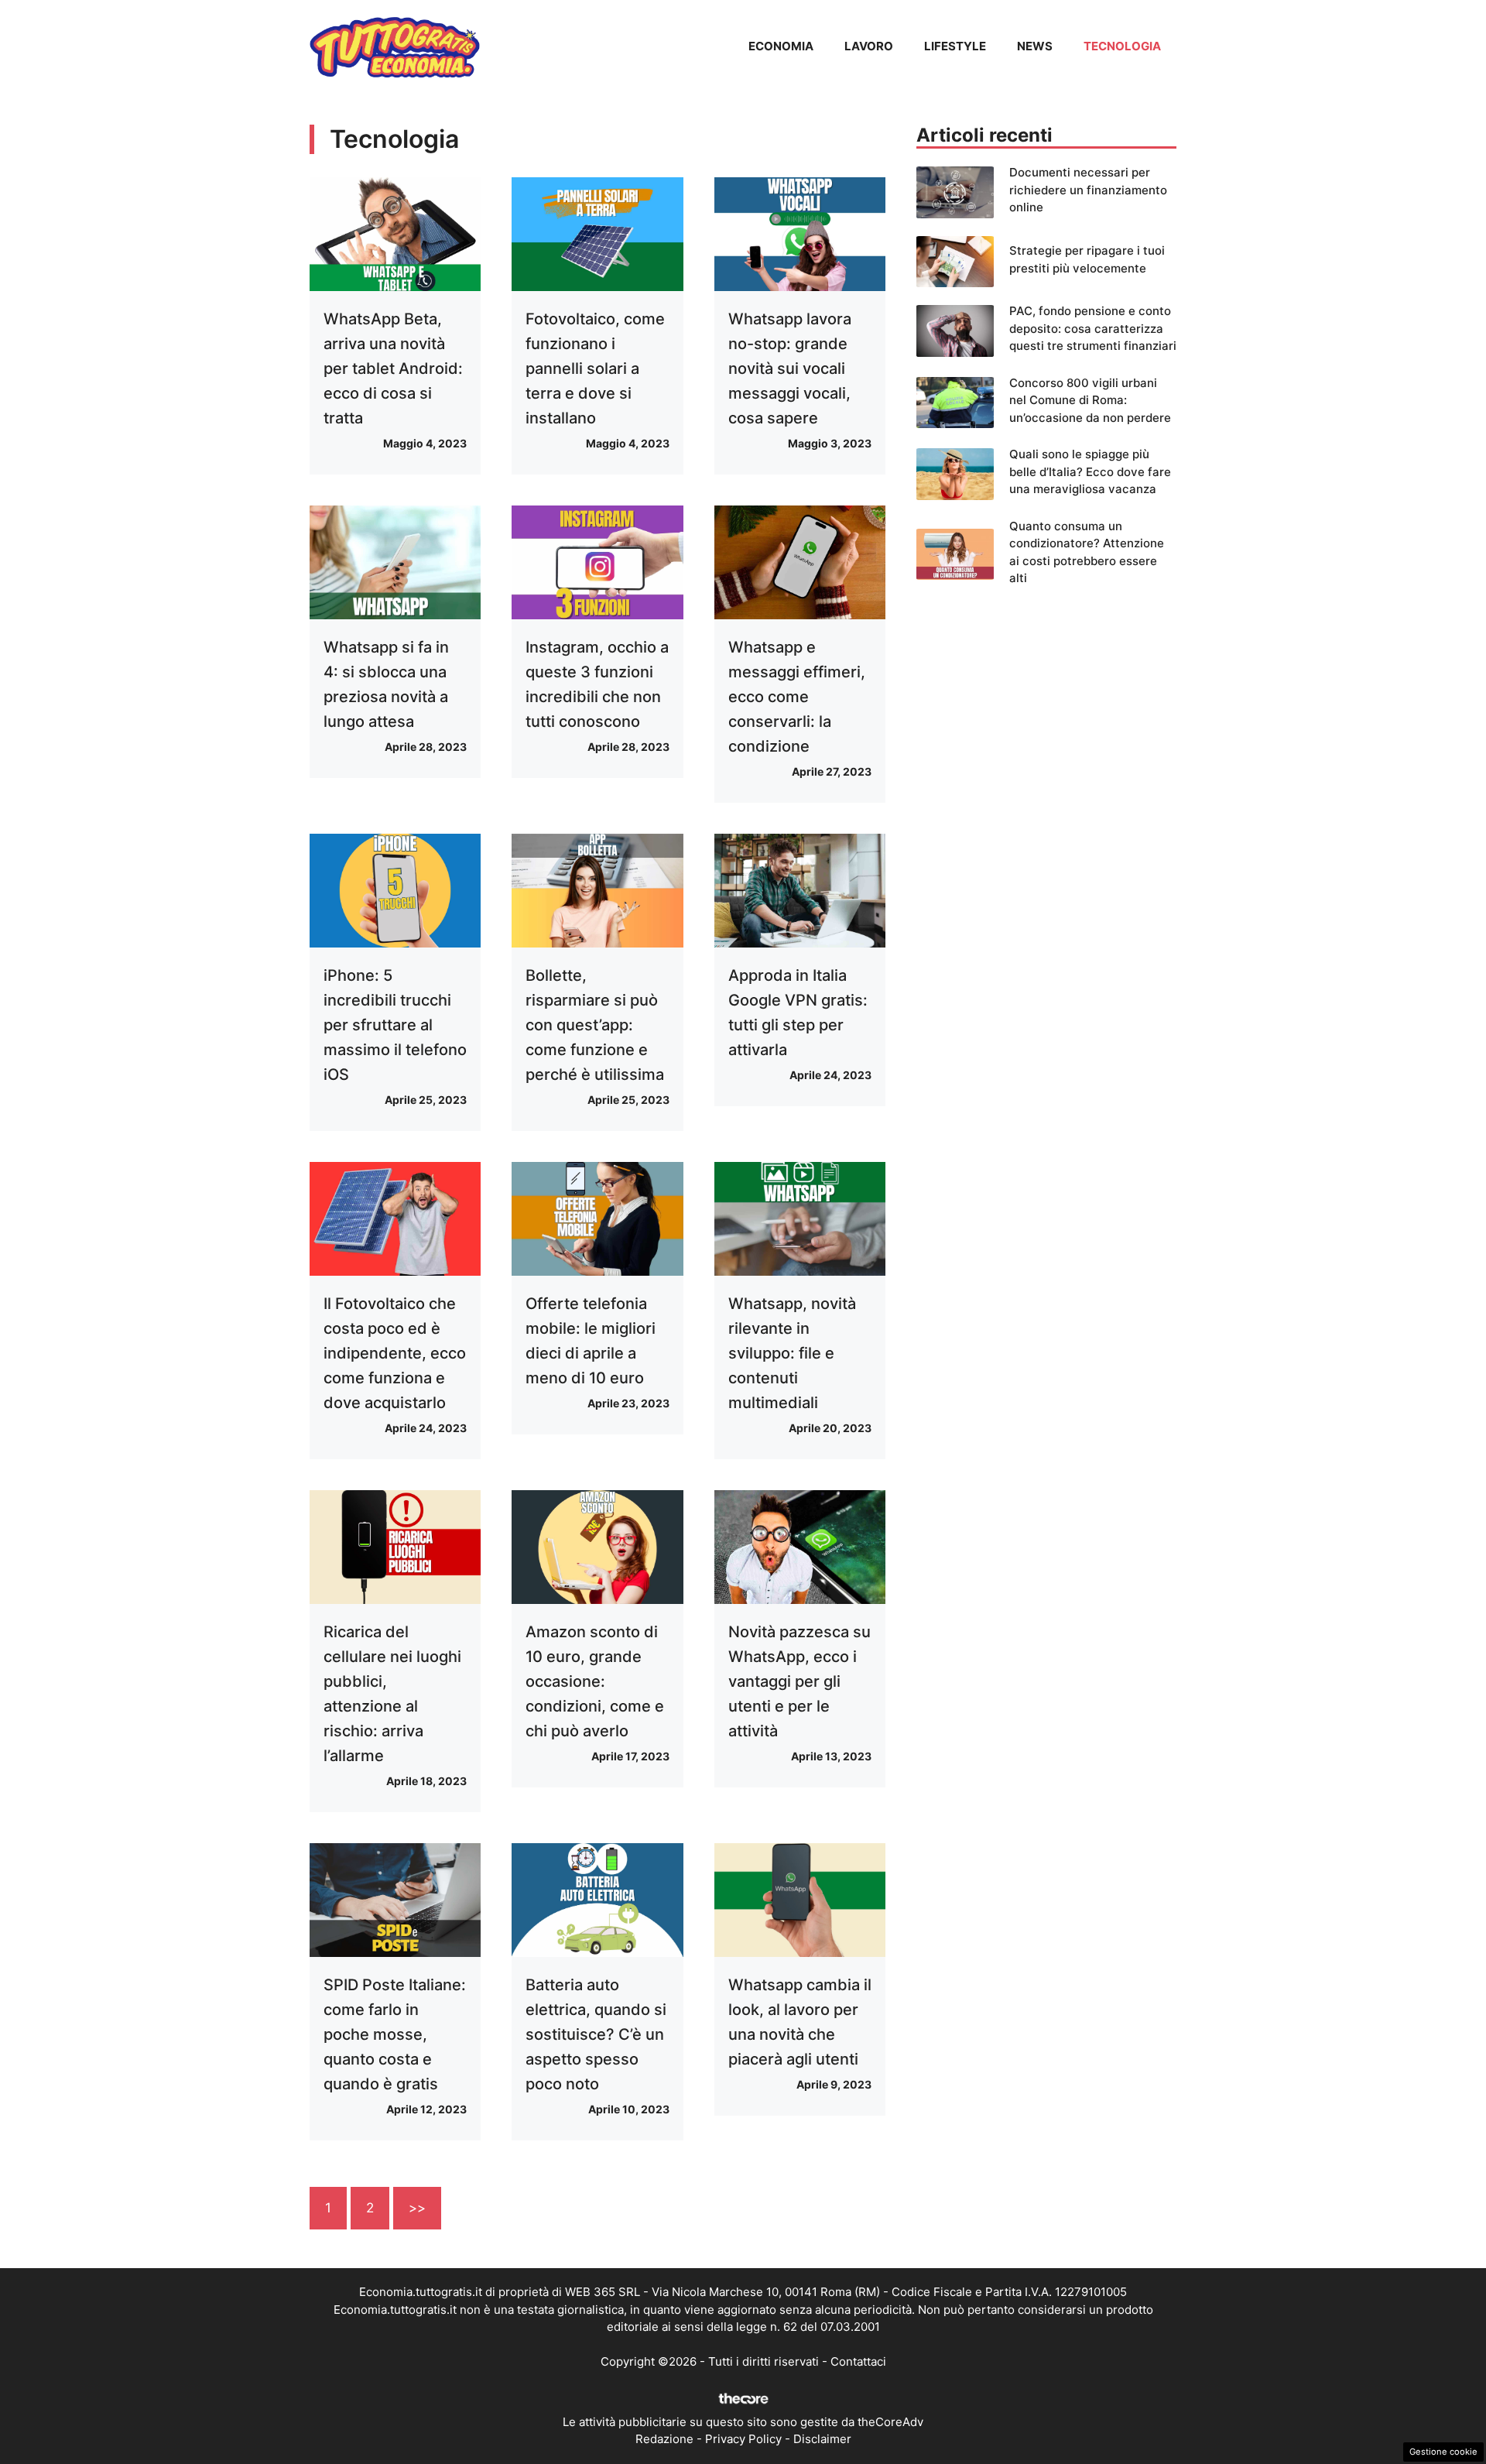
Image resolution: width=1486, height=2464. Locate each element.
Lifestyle (955, 46)
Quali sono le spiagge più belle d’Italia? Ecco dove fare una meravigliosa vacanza (1090, 471)
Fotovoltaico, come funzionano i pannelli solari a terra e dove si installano (595, 368)
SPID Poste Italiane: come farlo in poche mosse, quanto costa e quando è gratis (395, 2034)
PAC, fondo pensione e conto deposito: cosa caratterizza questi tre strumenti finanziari (1093, 328)
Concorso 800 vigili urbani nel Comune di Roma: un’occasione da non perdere (1090, 400)
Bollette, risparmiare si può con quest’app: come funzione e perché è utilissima (595, 1025)
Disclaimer (822, 2439)
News (1035, 46)
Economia (781, 46)
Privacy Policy (743, 2439)
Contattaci (858, 2361)
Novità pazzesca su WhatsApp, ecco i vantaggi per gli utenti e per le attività (799, 1681)
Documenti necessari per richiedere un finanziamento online (1088, 190)
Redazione (664, 2439)
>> (417, 2208)
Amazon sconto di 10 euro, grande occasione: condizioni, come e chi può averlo (595, 1681)
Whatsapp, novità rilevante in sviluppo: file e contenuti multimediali (792, 1353)
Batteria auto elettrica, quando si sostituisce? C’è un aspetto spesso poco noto (596, 2034)
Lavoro (869, 46)
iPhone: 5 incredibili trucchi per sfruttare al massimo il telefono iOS (395, 1025)
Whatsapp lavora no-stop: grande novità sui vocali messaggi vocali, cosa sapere (790, 368)
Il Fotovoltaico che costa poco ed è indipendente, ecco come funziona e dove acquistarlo (395, 1353)
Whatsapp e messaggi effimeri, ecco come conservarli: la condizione (797, 697)
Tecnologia (1122, 46)
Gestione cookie (1443, 2452)
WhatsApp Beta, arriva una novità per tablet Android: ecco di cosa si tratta (393, 368)
